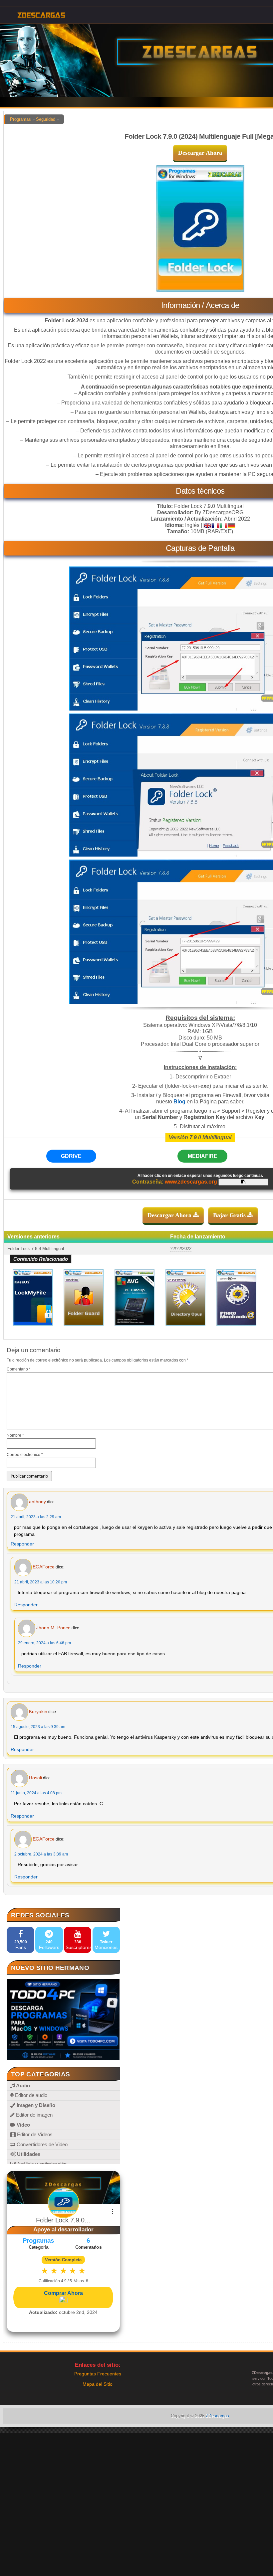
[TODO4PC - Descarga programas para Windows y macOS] (63, 2020)
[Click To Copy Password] (243, 1182)
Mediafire (203, 1156)
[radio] (45, 2271)
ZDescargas (217, 2416)
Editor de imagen (34, 2115)
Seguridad (46, 119)
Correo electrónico (25, 1455)
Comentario (19, 1369)
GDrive (71, 1156)
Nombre (15, 1435)
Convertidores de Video (41, 2144)
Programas (20, 119)
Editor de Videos (34, 2134)
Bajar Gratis (230, 1215)
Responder (22, 1544)
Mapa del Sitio (98, 2384)
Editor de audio (30, 2095)
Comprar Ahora (63, 2293)
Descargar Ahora (200, 153)
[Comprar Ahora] (63, 2300)
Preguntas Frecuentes (98, 2374)
